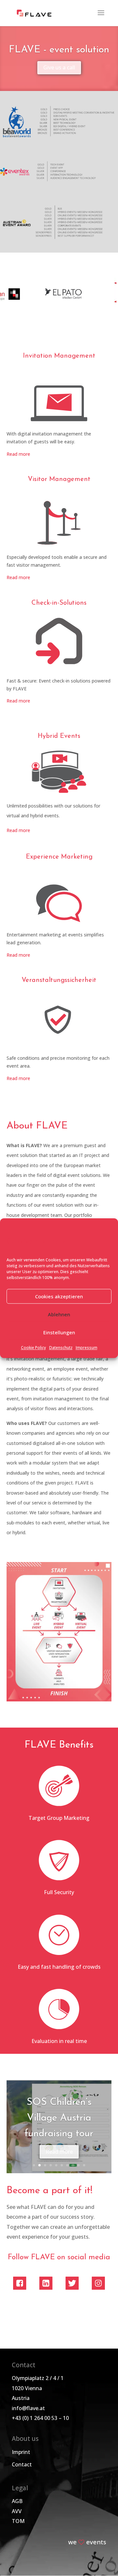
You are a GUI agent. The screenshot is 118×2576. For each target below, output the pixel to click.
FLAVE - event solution (59, 50)
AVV (17, 2511)
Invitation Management (59, 356)
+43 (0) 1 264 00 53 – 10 (40, 2418)
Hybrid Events (59, 736)
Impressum (87, 1348)
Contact (22, 2464)
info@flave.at (28, 2408)
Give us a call (59, 67)
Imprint (21, 2452)
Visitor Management (59, 479)
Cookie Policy (33, 1348)
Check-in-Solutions (59, 603)
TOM (18, 2521)
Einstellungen (59, 1332)
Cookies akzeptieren (59, 1296)
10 (84, 2165)
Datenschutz (61, 1348)
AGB (17, 2501)
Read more (18, 454)
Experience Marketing (59, 857)
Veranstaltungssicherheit (59, 980)
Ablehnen (59, 1314)
